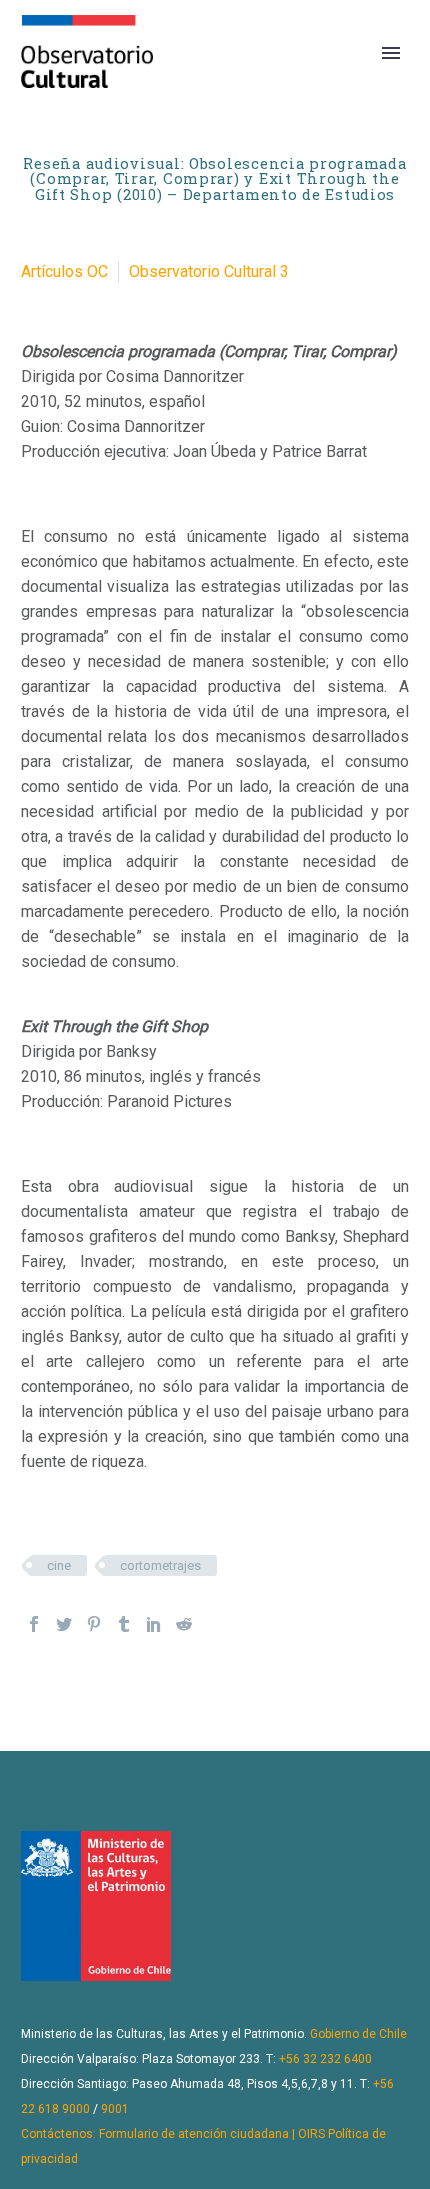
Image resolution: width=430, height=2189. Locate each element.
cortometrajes (160, 1565)
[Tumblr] (124, 1624)
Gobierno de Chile (358, 2034)
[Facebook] (34, 1624)
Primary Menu (391, 53)
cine (59, 1565)
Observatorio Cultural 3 (209, 271)
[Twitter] (64, 1624)
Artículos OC (64, 271)
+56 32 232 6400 (325, 2059)
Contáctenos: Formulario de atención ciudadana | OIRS (173, 2134)
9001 (115, 2109)
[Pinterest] (94, 1624)
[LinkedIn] (154, 1624)
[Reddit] (184, 1624)
